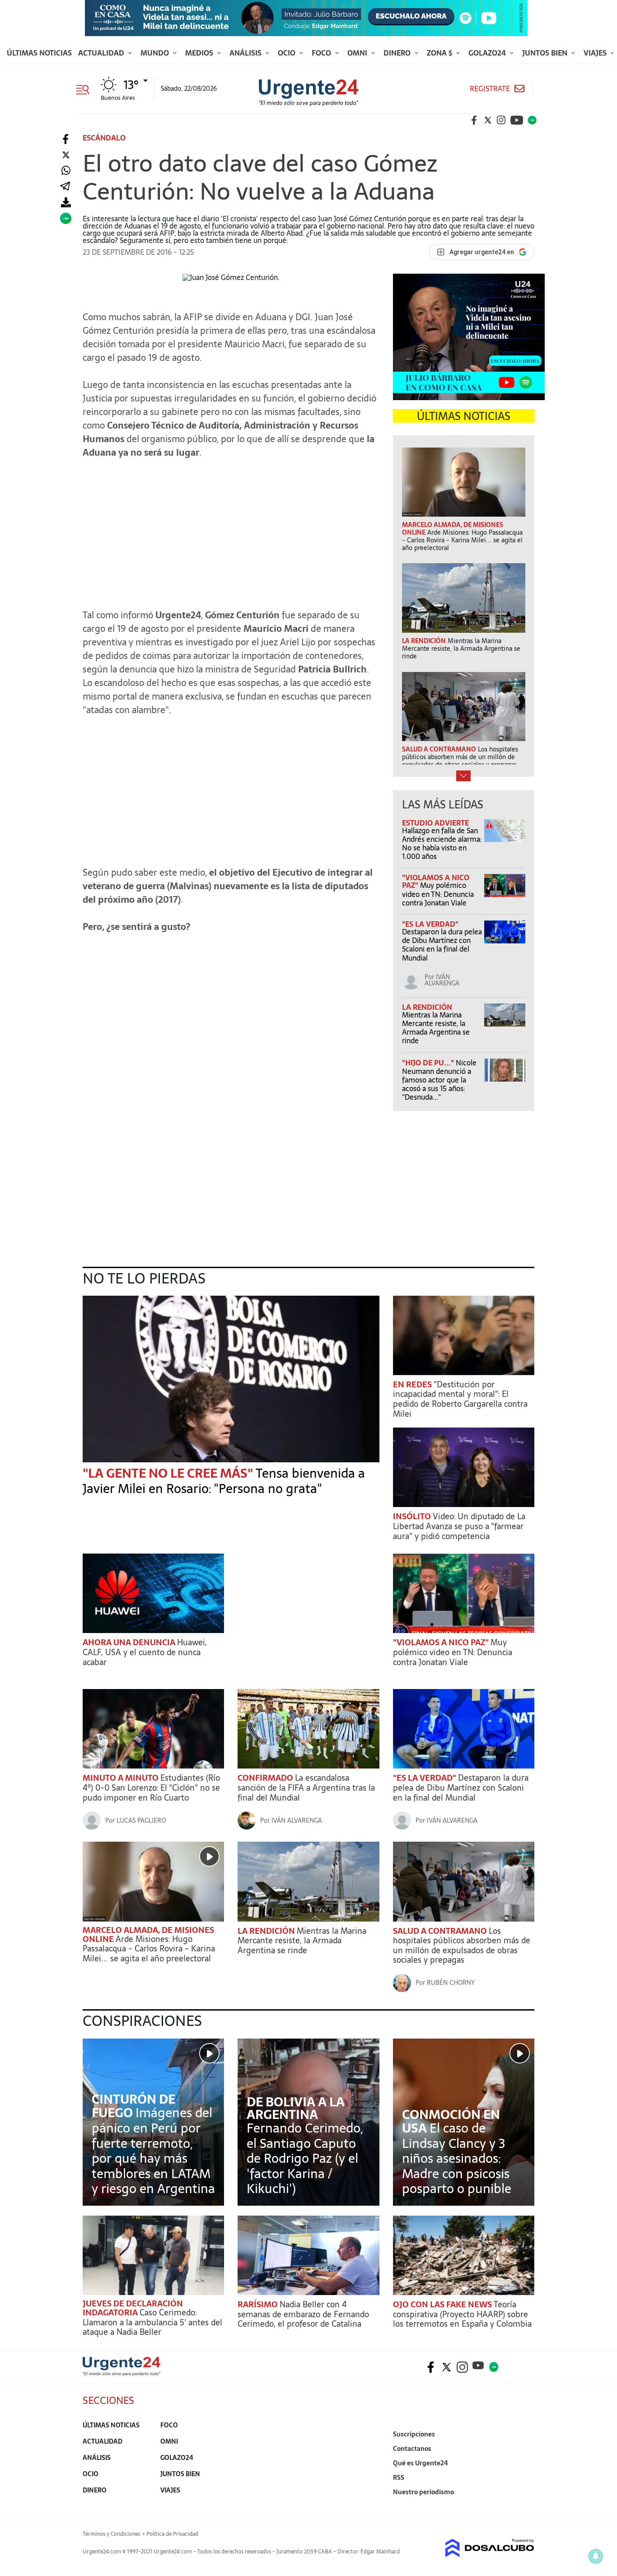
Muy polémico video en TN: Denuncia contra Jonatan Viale (438, 894)
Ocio (287, 53)
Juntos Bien (546, 53)
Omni (358, 53)
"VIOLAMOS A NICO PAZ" (442, 1642)
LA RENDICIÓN (427, 1007)
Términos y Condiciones (111, 2534)
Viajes (596, 53)
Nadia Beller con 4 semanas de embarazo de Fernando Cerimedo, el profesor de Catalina (303, 2314)
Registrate (490, 89)
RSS (399, 2478)
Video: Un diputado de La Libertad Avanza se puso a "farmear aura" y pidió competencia (459, 1526)
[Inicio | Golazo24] (532, 120)
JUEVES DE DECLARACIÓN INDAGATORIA (133, 2308)
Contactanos (412, 2449)
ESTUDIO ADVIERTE (435, 823)
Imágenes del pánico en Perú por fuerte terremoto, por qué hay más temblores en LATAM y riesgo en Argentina (153, 2151)
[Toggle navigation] (86, 89)
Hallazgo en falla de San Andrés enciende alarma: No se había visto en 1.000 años (442, 844)
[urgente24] (122, 2373)
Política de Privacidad (172, 2534)
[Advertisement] (231, 529)
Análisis (246, 53)
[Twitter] (66, 155)
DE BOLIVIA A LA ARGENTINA (296, 2108)
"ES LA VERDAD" (430, 924)
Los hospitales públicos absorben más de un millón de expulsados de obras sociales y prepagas (462, 1946)
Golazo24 (488, 53)
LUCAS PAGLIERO (141, 1820)
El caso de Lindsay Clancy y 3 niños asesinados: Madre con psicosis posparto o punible (457, 2158)
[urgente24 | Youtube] (517, 120)
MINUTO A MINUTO (122, 1778)
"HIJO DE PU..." (429, 1063)
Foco (322, 53)
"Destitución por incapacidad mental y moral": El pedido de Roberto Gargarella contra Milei (460, 1399)
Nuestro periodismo (423, 2492)
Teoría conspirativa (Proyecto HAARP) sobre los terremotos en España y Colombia (462, 2314)
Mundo (156, 53)
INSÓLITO (413, 1516)
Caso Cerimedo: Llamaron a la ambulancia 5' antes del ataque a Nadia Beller (152, 2322)
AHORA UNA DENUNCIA (130, 1642)
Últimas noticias (39, 53)
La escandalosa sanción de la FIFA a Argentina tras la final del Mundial (306, 1787)
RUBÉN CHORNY (451, 1983)
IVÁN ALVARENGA (442, 980)
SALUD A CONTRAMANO (441, 1931)
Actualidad (102, 53)
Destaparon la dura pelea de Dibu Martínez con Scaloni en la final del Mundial (442, 945)
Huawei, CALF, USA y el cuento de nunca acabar (145, 1652)
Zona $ (440, 53)
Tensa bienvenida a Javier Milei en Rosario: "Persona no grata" (224, 1481)
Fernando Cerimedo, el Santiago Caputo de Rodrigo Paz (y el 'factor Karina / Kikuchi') (305, 2158)
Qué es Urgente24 (421, 2463)
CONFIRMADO (266, 1778)
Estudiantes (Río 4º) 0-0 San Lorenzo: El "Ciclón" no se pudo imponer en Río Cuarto (151, 1787)
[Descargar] (66, 203)
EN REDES (413, 1384)
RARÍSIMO (259, 2304)
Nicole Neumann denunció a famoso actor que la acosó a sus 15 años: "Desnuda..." (439, 1080)
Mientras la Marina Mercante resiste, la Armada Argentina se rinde (436, 1028)
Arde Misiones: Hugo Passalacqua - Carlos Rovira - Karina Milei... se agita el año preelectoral (149, 1949)
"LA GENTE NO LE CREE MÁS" (169, 1473)
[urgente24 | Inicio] (524, 2506)
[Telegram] (65, 187)
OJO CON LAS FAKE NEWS (443, 2304)
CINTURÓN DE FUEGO (133, 2106)
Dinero (398, 53)
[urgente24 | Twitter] (488, 120)
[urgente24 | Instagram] (501, 120)
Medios (200, 53)
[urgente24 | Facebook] (474, 120)
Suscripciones (414, 2434)
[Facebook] (66, 139)
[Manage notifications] (596, 2556)
